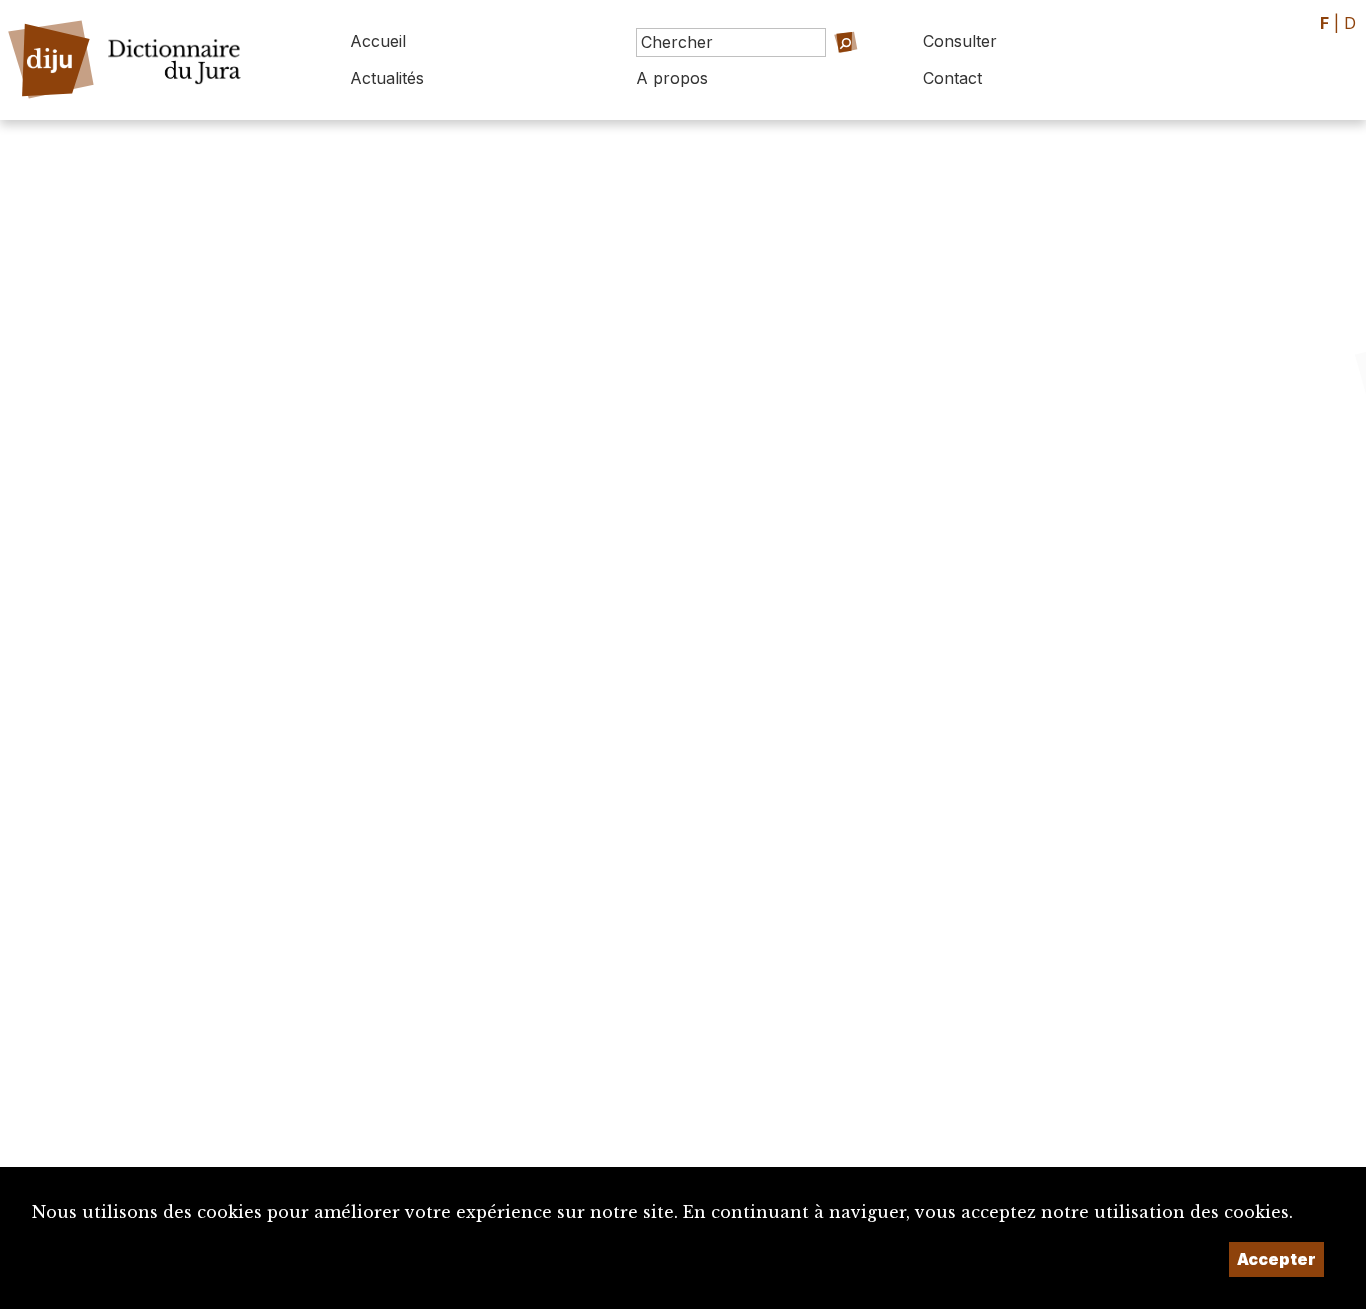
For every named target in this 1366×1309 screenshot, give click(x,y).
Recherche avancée (815, 70)
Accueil (378, 41)
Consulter (960, 41)
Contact (952, 78)
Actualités (387, 78)
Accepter (1276, 1259)
